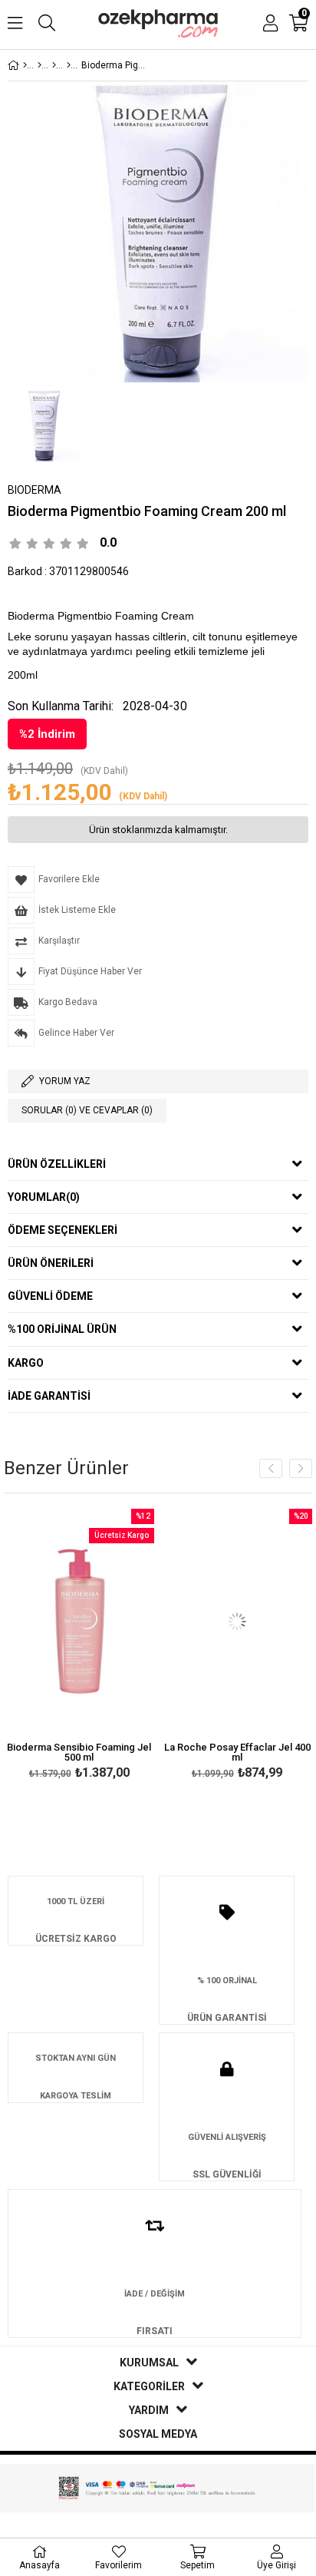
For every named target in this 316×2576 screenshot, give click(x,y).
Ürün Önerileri (51, 1263)
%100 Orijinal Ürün (62, 1329)
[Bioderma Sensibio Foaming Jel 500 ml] (79, 1622)
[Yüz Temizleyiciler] (69, 65)
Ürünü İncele (111, 1646)
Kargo (26, 1363)
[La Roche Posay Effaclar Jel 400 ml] (237, 1622)
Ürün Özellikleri (57, 1164)
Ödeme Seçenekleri (63, 1230)
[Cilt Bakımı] (39, 65)
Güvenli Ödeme (50, 1296)
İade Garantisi (49, 1396)
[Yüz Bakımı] (54, 65)
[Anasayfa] (25, 65)
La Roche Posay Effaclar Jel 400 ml (237, 1752)
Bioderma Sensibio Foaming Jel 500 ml (79, 1752)
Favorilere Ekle (79, 1646)
